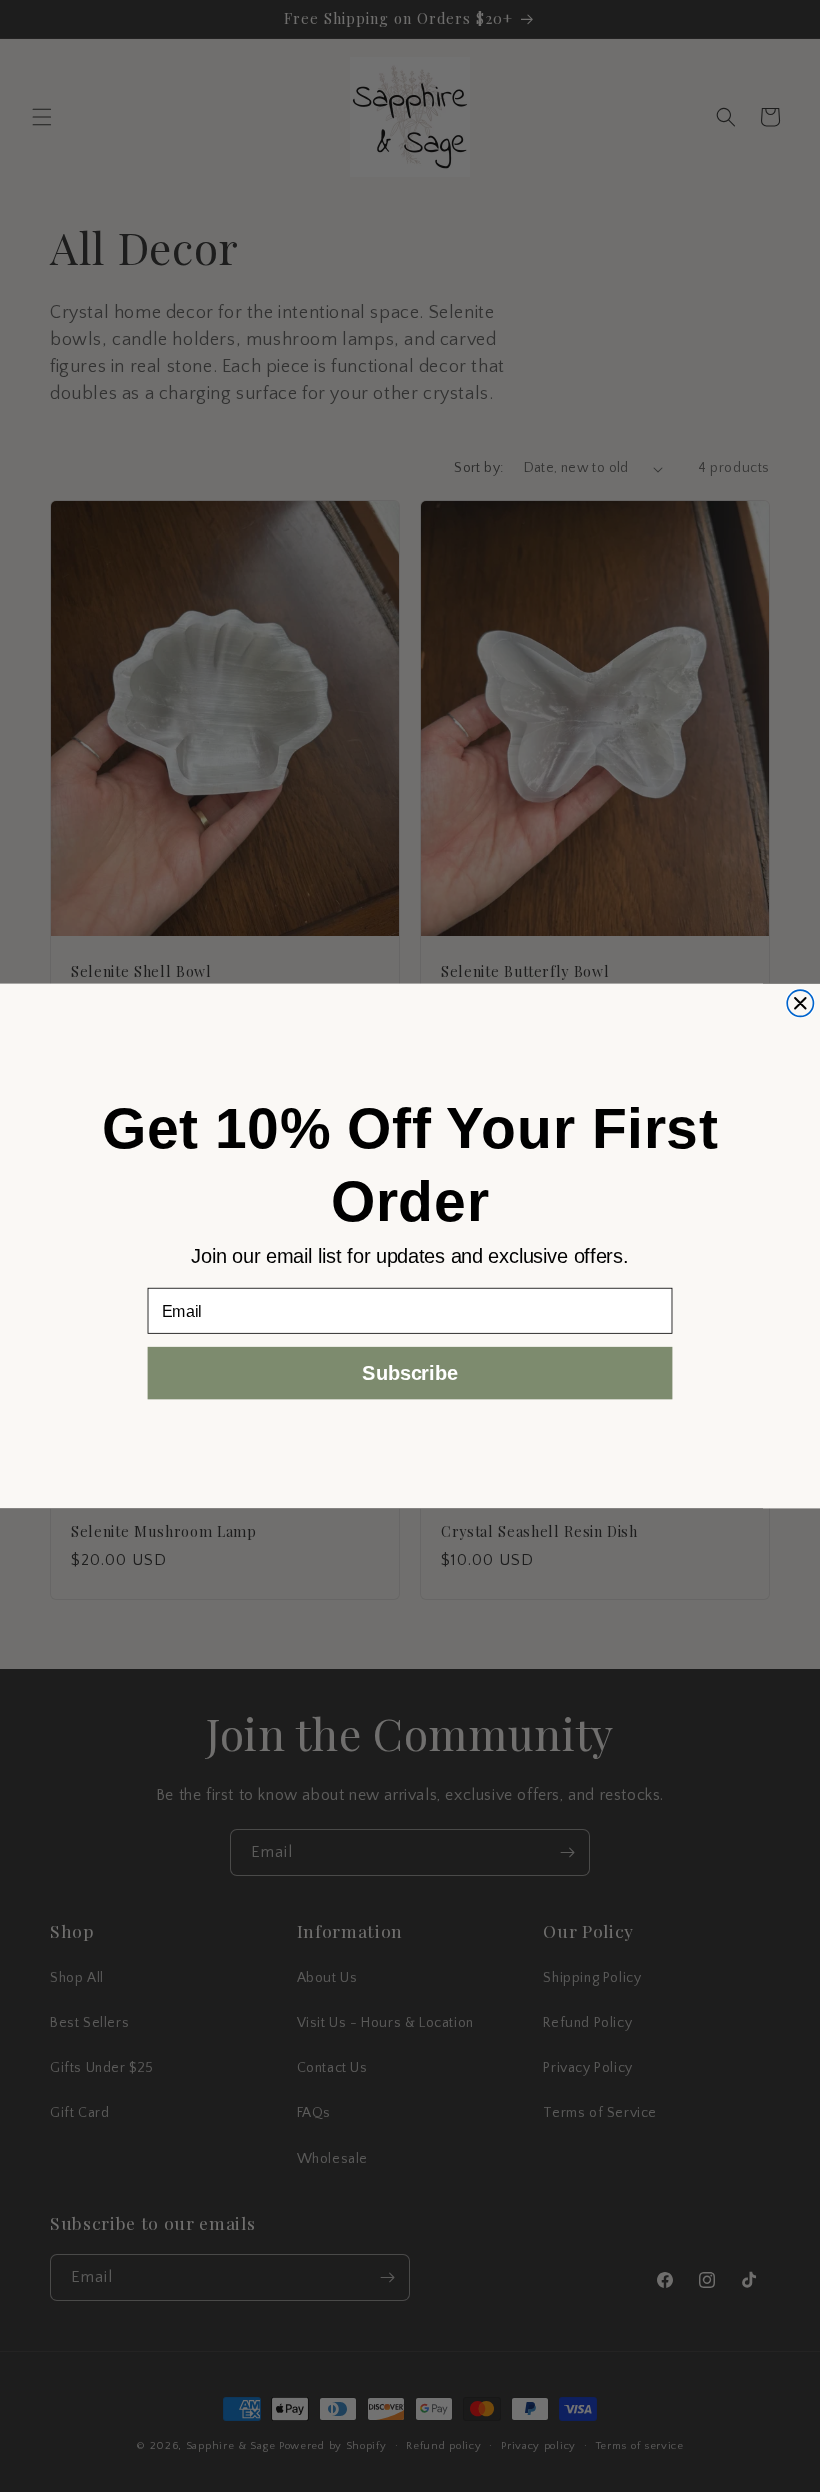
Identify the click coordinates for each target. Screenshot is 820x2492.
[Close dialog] (800, 1003)
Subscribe (409, 1373)
